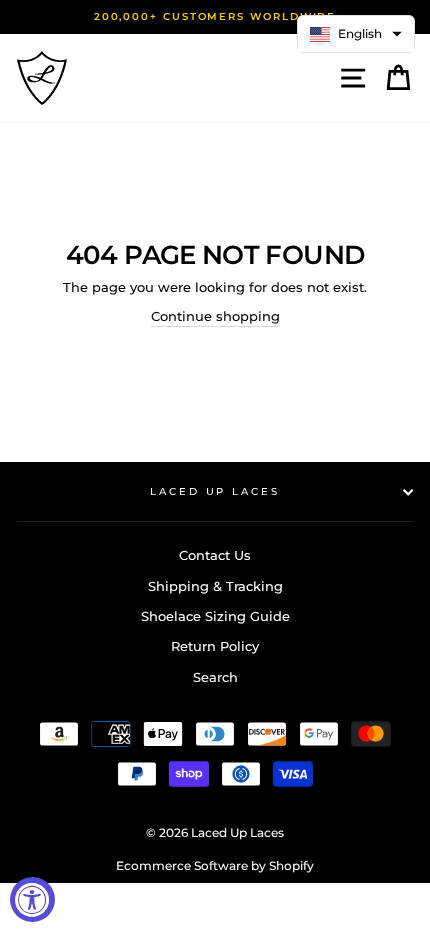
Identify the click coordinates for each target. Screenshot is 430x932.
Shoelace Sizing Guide (215, 616)
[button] (356, 34)
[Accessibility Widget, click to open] (32, 899)
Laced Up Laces (214, 491)
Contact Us (215, 555)
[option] (215, 17)
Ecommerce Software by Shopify (215, 865)
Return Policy (215, 646)
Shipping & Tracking (215, 586)
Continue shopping (215, 316)
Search (215, 677)
